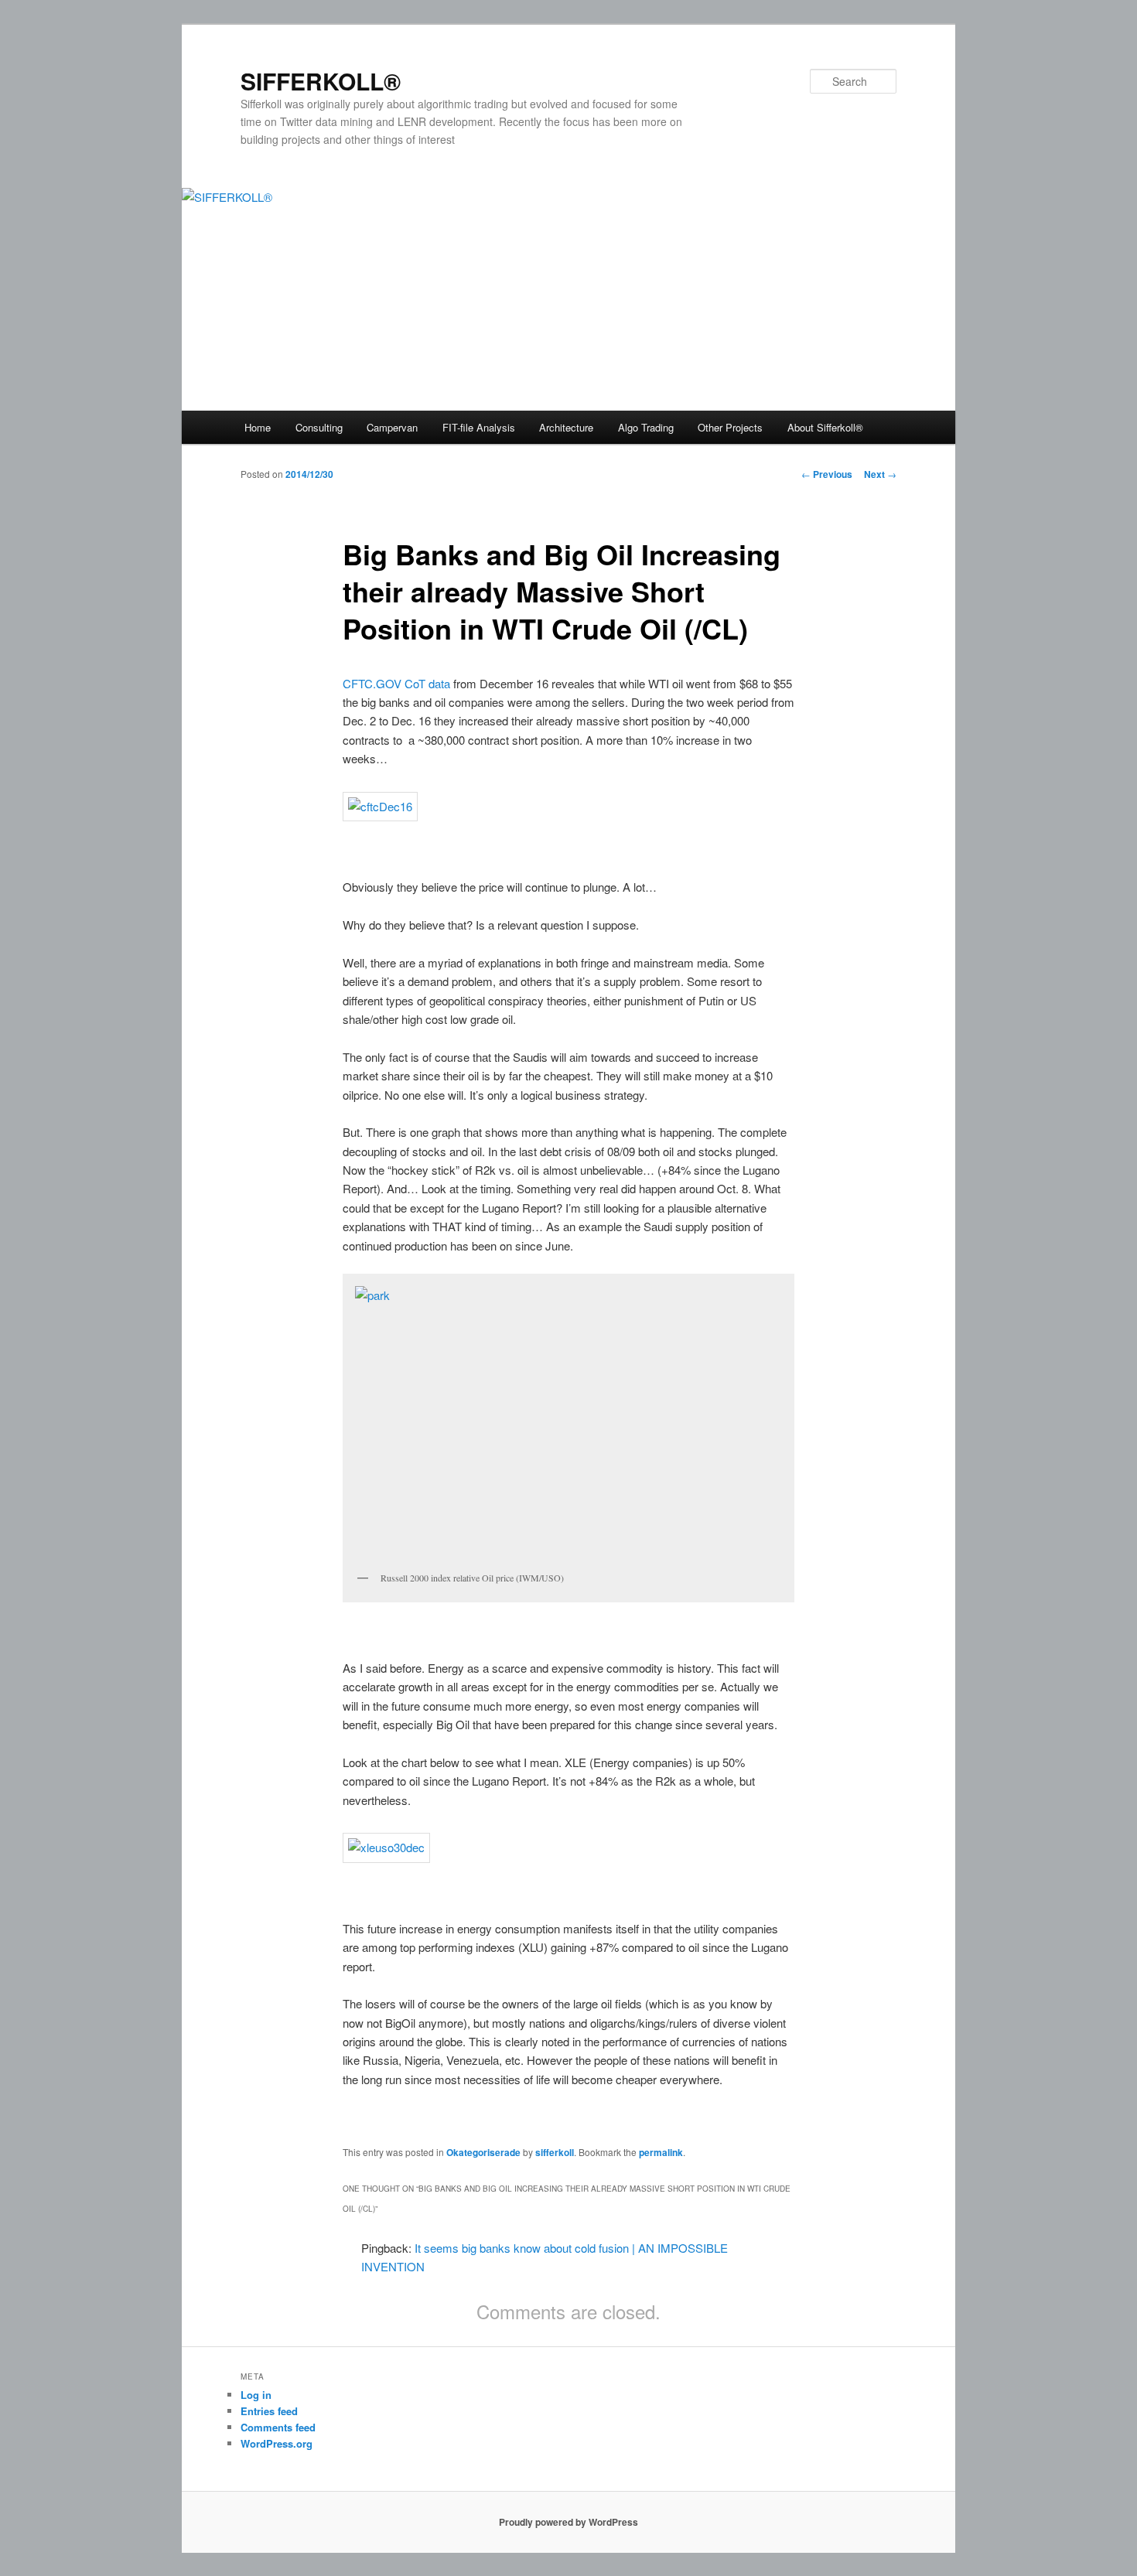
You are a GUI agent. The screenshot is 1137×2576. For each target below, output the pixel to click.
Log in (256, 2395)
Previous (827, 474)
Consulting (319, 427)
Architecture (566, 427)
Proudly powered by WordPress (568, 2522)
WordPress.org (277, 2443)
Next (880, 474)
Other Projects (730, 427)
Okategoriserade (483, 2152)
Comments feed (278, 2427)
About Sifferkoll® (825, 427)
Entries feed (269, 2411)
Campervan (392, 427)
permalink (661, 2152)
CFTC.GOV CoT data (396, 683)
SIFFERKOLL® (321, 81)
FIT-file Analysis (479, 427)
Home (258, 427)
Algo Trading (646, 427)
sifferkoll (555, 2152)
